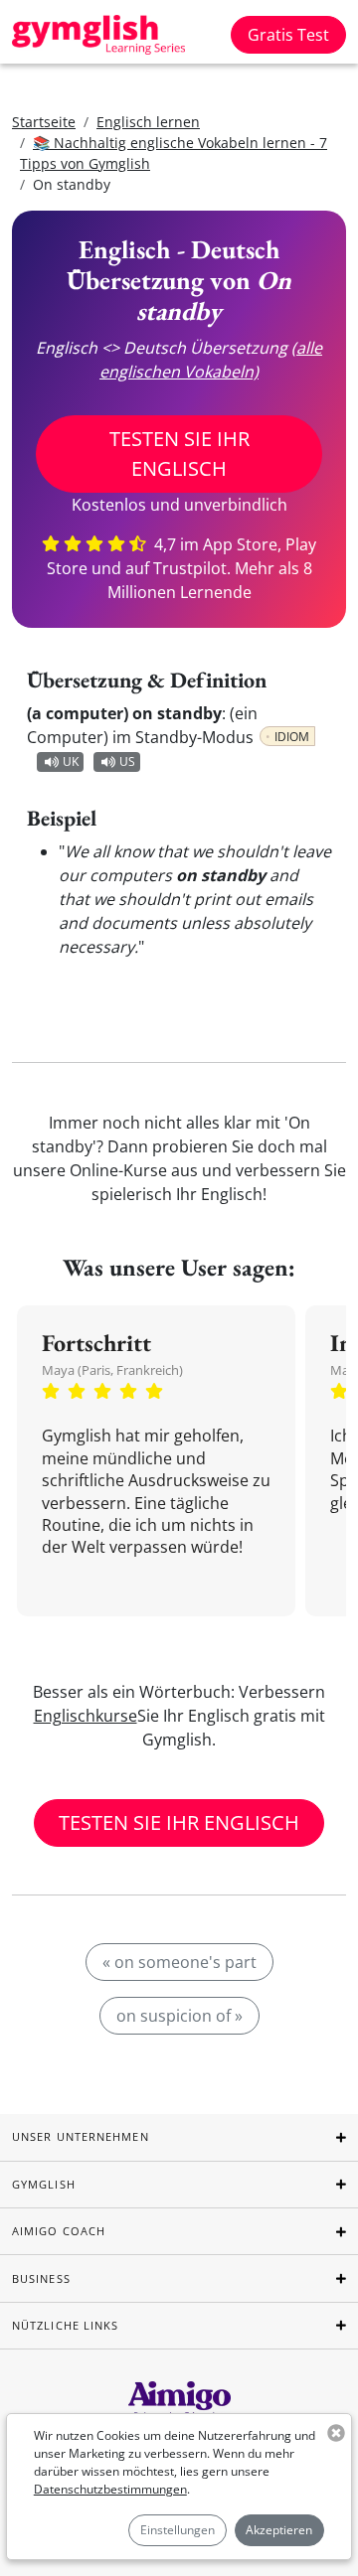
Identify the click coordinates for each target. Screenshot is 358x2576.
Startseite (44, 122)
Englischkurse (86, 1716)
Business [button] (41, 2278)
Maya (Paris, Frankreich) (112, 1370)
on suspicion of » (179, 2016)
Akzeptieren (279, 2530)
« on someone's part (179, 1962)
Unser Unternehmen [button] (81, 2136)
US (127, 761)
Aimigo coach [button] (59, 2231)
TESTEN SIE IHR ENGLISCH (179, 454)
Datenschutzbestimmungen (110, 2489)
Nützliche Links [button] (66, 2325)
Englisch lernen (148, 122)
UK (71, 761)
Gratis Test (288, 35)
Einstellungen (178, 2530)
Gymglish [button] (44, 2184)
